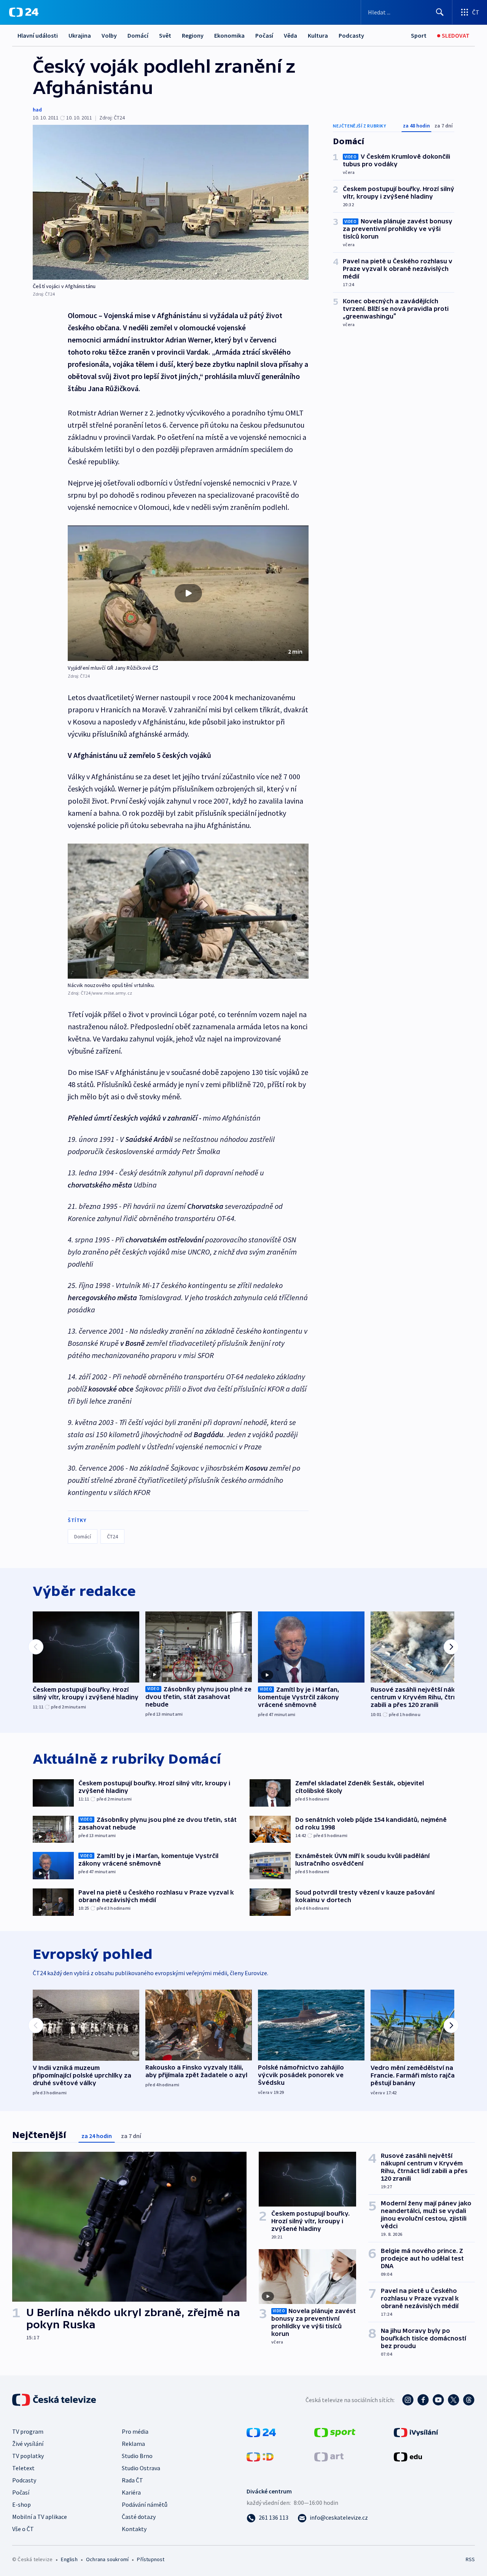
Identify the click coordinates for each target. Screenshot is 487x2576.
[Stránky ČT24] (261, 2432)
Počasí (264, 35)
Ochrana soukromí (107, 2559)
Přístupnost (151, 2559)
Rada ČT (132, 2480)
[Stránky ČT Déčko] (260, 2456)
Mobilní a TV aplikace (40, 2517)
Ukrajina (80, 35)
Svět (165, 35)
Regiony (193, 35)
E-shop (21, 2504)
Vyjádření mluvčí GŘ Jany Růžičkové (109, 668)
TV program (28, 2431)
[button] (188, 593)
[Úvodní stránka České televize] (55, 2400)
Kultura (318, 35)
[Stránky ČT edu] (408, 2456)
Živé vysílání (28, 2444)
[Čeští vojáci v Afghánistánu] (171, 202)
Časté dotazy (139, 2517)
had (37, 110)
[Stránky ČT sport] (335, 2432)
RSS (470, 2559)
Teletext (23, 2468)
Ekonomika (229, 35)
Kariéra (131, 2492)
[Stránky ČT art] (329, 2456)
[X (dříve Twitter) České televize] (454, 2400)
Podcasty (351, 35)
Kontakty (134, 2529)
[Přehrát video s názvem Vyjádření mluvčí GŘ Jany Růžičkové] (188, 593)
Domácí (138, 35)
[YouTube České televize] (438, 2400)
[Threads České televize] (469, 2400)
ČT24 (112, 1536)
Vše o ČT (23, 2529)
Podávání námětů (145, 2504)
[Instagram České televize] (408, 2400)
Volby (109, 35)
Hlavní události (38, 35)
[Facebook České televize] (423, 2400)
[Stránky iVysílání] (416, 2432)
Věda (290, 35)
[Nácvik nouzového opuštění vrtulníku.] (188, 911)
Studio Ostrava (141, 2468)
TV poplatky (28, 2456)
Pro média (135, 2431)
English (69, 2559)
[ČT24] (24, 12)
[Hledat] (440, 12)
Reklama (133, 2444)
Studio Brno (137, 2456)
